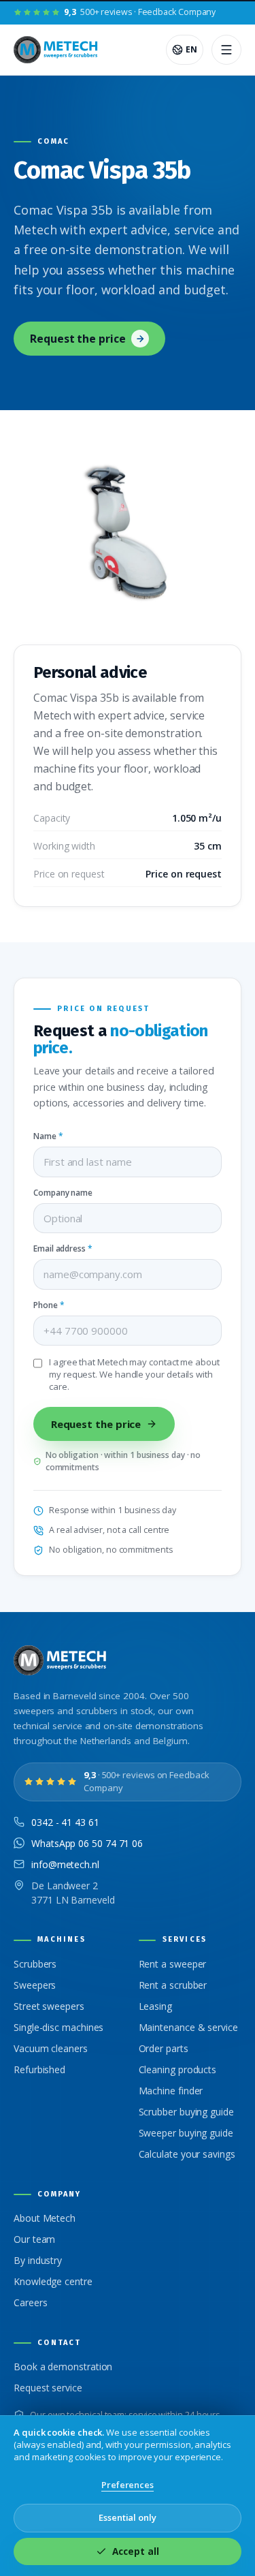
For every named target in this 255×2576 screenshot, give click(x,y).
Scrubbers (35, 1964)
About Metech (45, 2218)
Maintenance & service (188, 2027)
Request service (48, 2388)
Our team (34, 2239)
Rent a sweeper (173, 1964)
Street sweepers (49, 2006)
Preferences (128, 2485)
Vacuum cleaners (51, 2048)
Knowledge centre (53, 2281)
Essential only (128, 2517)
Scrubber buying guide (186, 2112)
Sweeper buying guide (186, 2133)
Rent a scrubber (173, 1985)
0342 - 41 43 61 (65, 1822)
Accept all (135, 2551)
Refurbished (39, 2069)
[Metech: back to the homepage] (57, 50)
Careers (30, 2302)
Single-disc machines (58, 2027)
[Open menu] (226, 50)
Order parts (164, 2048)
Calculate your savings (187, 2154)
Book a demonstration (63, 2366)
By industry (38, 2260)
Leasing (155, 2006)
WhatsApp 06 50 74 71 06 (87, 1843)
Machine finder (171, 2091)
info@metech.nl (65, 1864)
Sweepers (35, 1985)
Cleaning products (178, 2069)
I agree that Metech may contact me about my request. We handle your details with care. (134, 1375)
